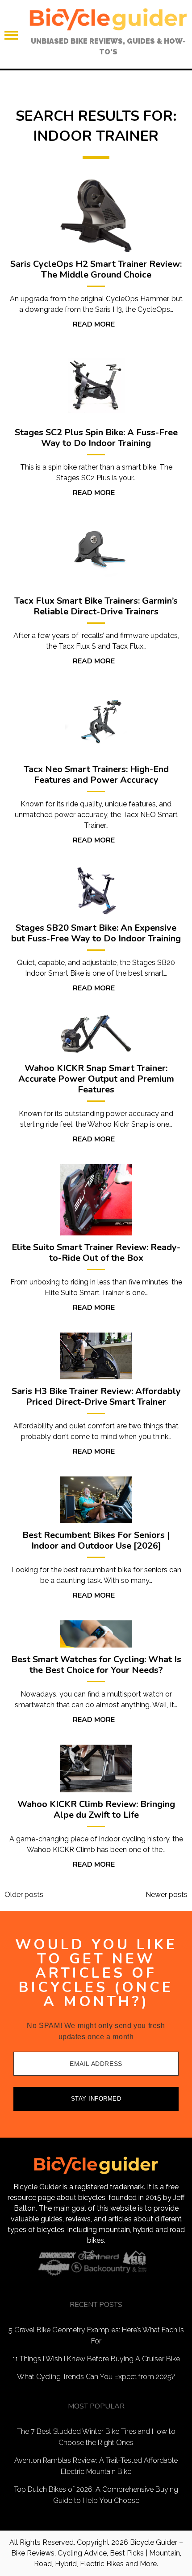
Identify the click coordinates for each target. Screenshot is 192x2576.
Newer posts (167, 1895)
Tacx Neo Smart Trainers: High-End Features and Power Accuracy (96, 775)
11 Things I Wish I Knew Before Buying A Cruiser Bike (96, 2359)
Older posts (24, 1895)
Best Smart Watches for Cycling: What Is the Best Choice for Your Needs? (96, 1665)
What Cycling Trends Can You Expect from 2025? (96, 2377)
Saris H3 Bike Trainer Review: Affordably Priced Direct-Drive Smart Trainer (96, 1397)
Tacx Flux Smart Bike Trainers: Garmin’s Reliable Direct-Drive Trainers (96, 606)
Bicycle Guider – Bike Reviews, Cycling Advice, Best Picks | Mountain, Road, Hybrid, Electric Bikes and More (97, 2553)
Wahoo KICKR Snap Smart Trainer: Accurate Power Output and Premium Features (96, 1079)
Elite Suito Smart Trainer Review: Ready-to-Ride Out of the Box (96, 1253)
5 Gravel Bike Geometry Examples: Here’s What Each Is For (96, 2335)
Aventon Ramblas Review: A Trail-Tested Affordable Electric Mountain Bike (96, 2466)
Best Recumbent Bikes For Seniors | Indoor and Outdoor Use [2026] (96, 1541)
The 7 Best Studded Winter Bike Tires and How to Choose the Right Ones (96, 2437)
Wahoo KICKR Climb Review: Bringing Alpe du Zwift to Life (96, 1810)
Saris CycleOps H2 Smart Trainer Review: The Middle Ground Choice (96, 270)
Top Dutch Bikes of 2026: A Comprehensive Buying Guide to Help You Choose (96, 2495)
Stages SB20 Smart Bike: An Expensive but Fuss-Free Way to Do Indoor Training (96, 933)
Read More (94, 324)
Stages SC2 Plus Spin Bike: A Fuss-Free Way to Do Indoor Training (96, 438)
